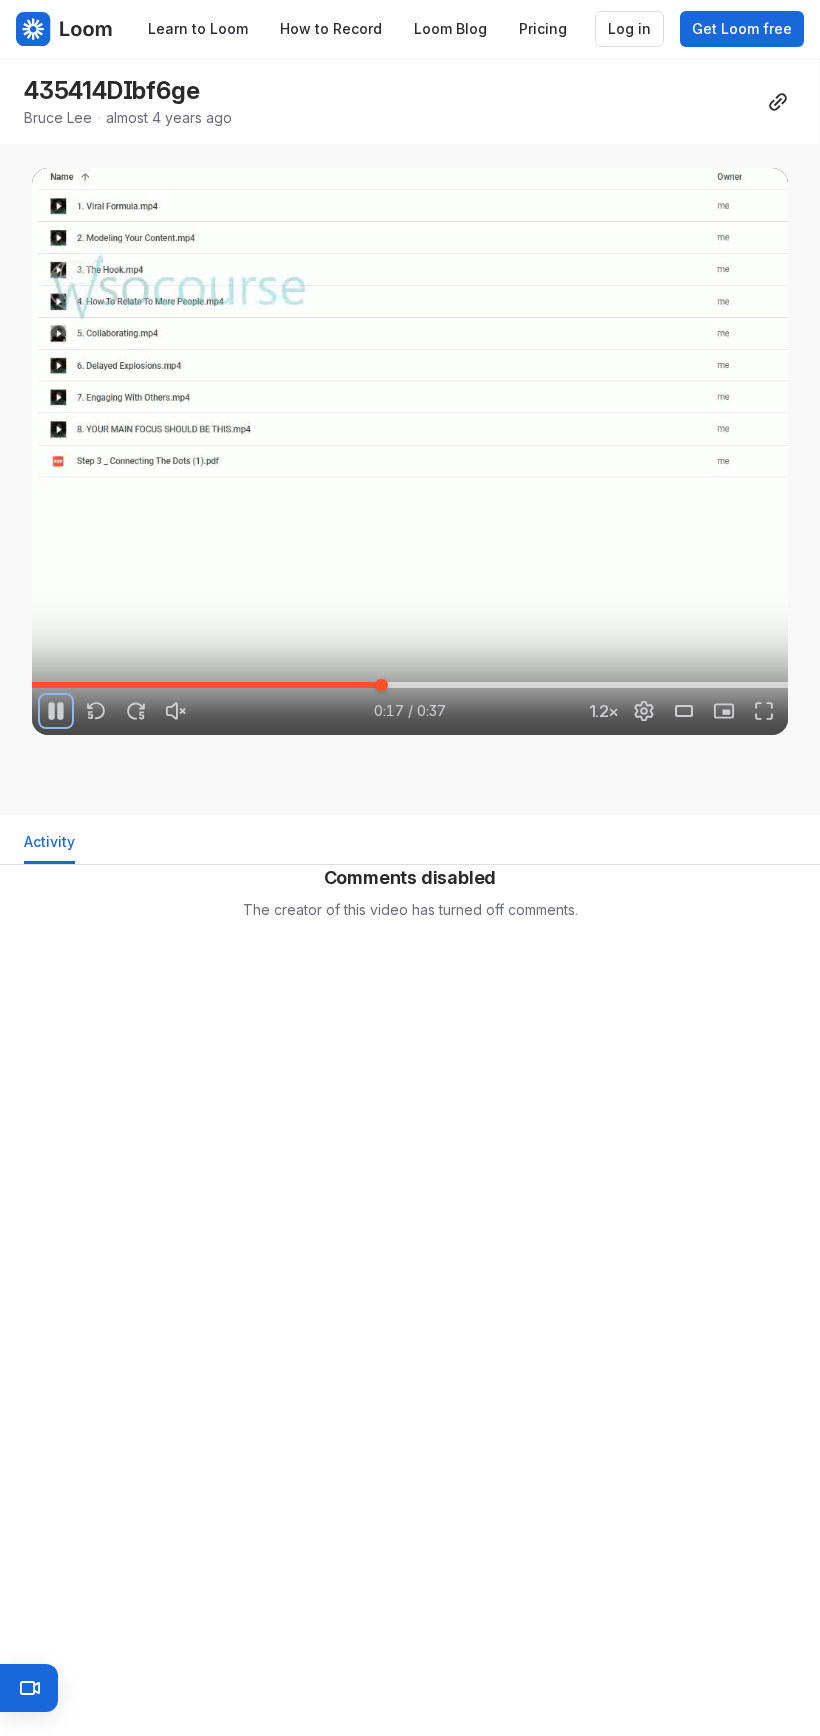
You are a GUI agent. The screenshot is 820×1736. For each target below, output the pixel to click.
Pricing (543, 28)
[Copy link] (778, 102)
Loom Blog (450, 28)
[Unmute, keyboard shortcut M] (176, 711)
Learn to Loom (198, 28)
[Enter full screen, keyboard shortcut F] (764, 711)
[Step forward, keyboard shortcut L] (136, 711)
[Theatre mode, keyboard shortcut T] (684, 711)
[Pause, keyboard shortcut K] (56, 711)
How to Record (331, 28)
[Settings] (644, 711)
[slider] (410, 685)
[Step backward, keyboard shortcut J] (96, 711)
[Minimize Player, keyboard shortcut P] (724, 711)
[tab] (49, 847)
